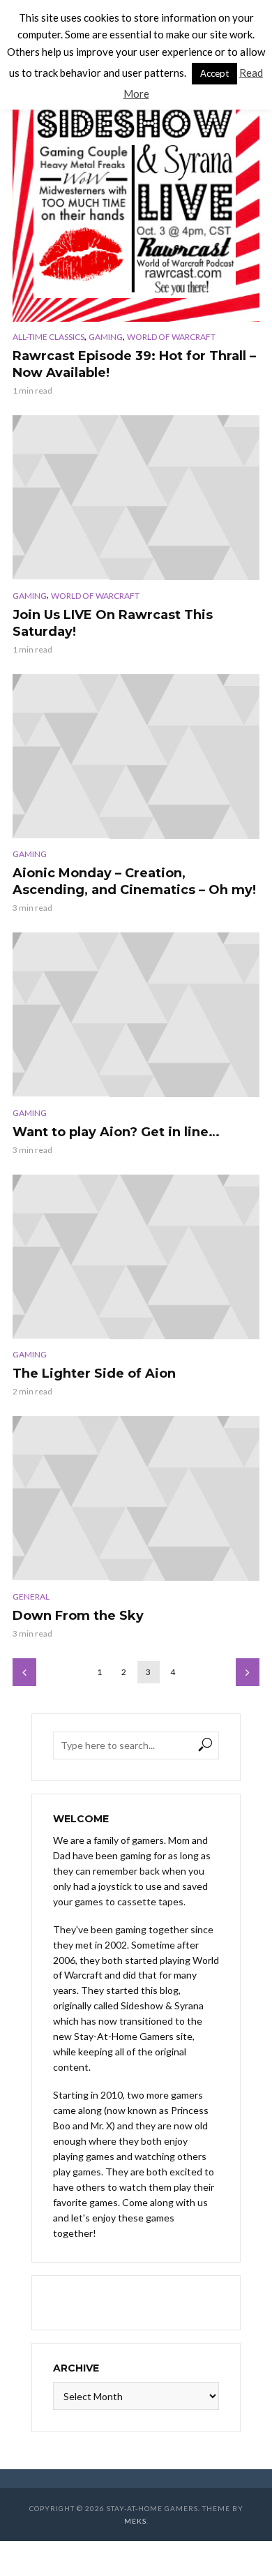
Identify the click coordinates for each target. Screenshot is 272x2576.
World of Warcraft (171, 337)
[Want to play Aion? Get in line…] (136, 1015)
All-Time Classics (48, 337)
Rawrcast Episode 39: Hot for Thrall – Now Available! (134, 364)
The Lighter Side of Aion (94, 1373)
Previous (24, 1672)
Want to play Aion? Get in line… (116, 1132)
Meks (135, 2521)
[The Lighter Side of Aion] (136, 1257)
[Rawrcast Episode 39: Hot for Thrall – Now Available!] (136, 198)
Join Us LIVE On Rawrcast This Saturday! (113, 623)
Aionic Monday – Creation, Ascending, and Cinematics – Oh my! (134, 881)
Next (248, 1672)
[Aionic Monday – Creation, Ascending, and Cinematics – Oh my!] (136, 757)
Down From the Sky (78, 1616)
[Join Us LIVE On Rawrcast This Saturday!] (136, 498)
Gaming (106, 337)
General (31, 1596)
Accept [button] (214, 73)
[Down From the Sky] (136, 1498)
